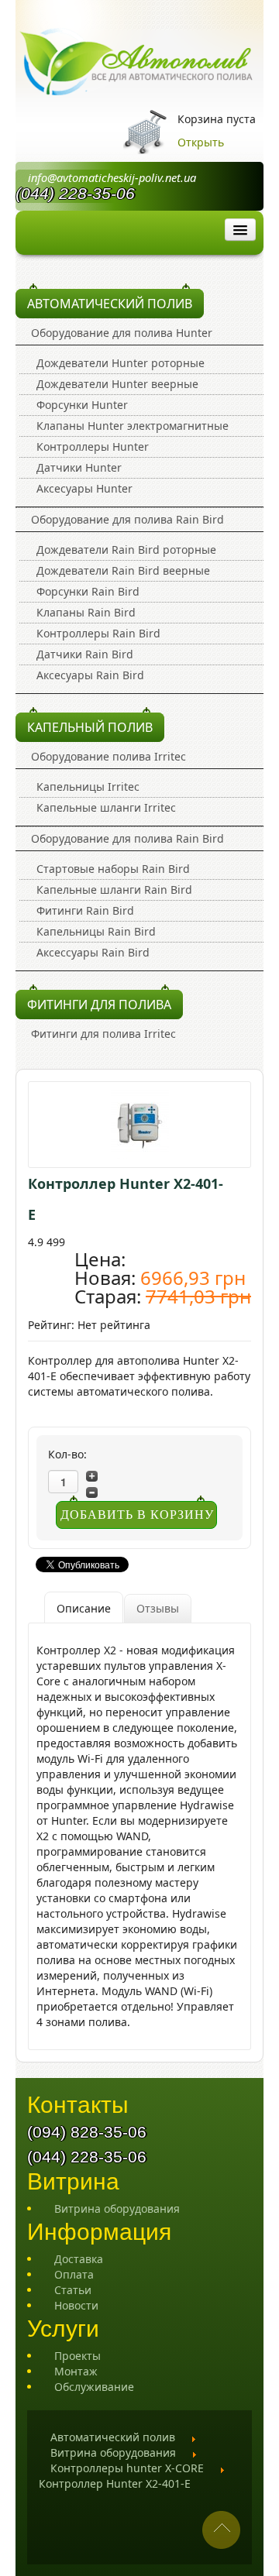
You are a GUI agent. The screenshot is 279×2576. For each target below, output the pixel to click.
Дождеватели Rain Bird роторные (126, 550)
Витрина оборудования (117, 2208)
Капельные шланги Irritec (106, 807)
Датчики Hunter (79, 467)
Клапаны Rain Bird (86, 612)
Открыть (201, 142)
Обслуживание (94, 2387)
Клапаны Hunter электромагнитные (133, 426)
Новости (76, 2305)
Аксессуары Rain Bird (93, 952)
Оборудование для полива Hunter (122, 333)
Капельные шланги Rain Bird (114, 890)
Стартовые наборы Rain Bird (113, 869)
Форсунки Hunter (82, 405)
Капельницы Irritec (88, 787)
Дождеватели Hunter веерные (117, 384)
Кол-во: (67, 1454)
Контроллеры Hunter (93, 447)
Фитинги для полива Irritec (103, 1034)
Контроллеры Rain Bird (98, 633)
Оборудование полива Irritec (108, 756)
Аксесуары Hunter (84, 488)
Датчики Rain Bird (85, 654)
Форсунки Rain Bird (88, 591)
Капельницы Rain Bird (96, 931)
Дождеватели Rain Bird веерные (123, 570)
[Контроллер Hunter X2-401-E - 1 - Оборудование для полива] (140, 1123)
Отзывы (158, 1608)
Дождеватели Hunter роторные (121, 363)
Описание (84, 1608)
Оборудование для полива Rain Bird (127, 519)
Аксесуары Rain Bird (90, 675)
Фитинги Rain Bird (85, 910)
